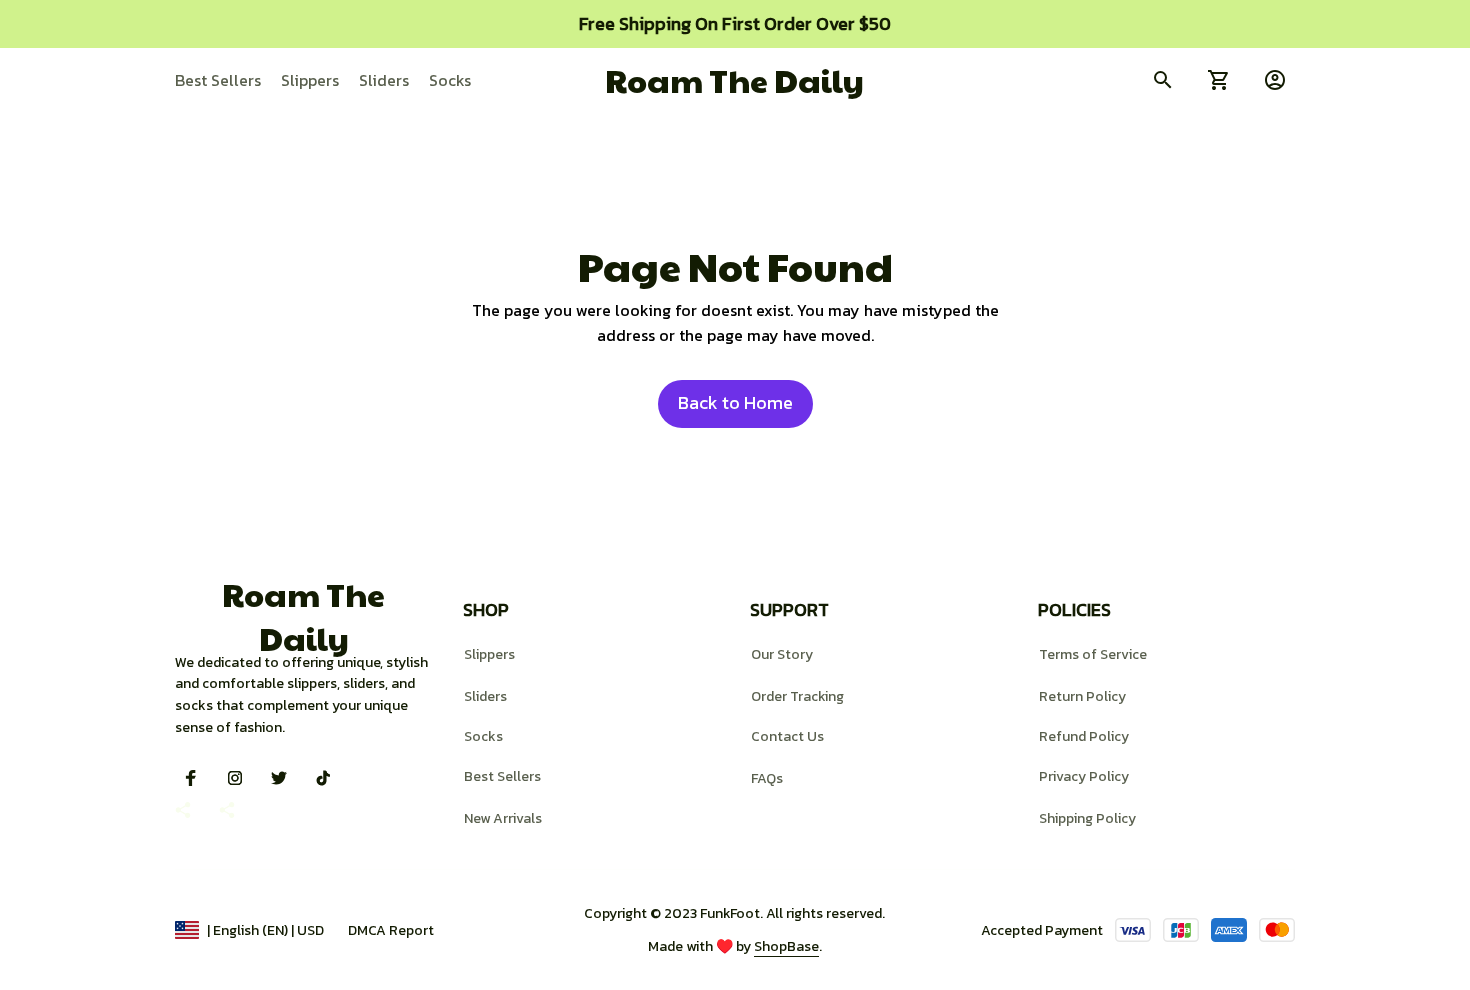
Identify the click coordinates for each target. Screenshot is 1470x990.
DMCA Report (391, 930)
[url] (786, 947)
